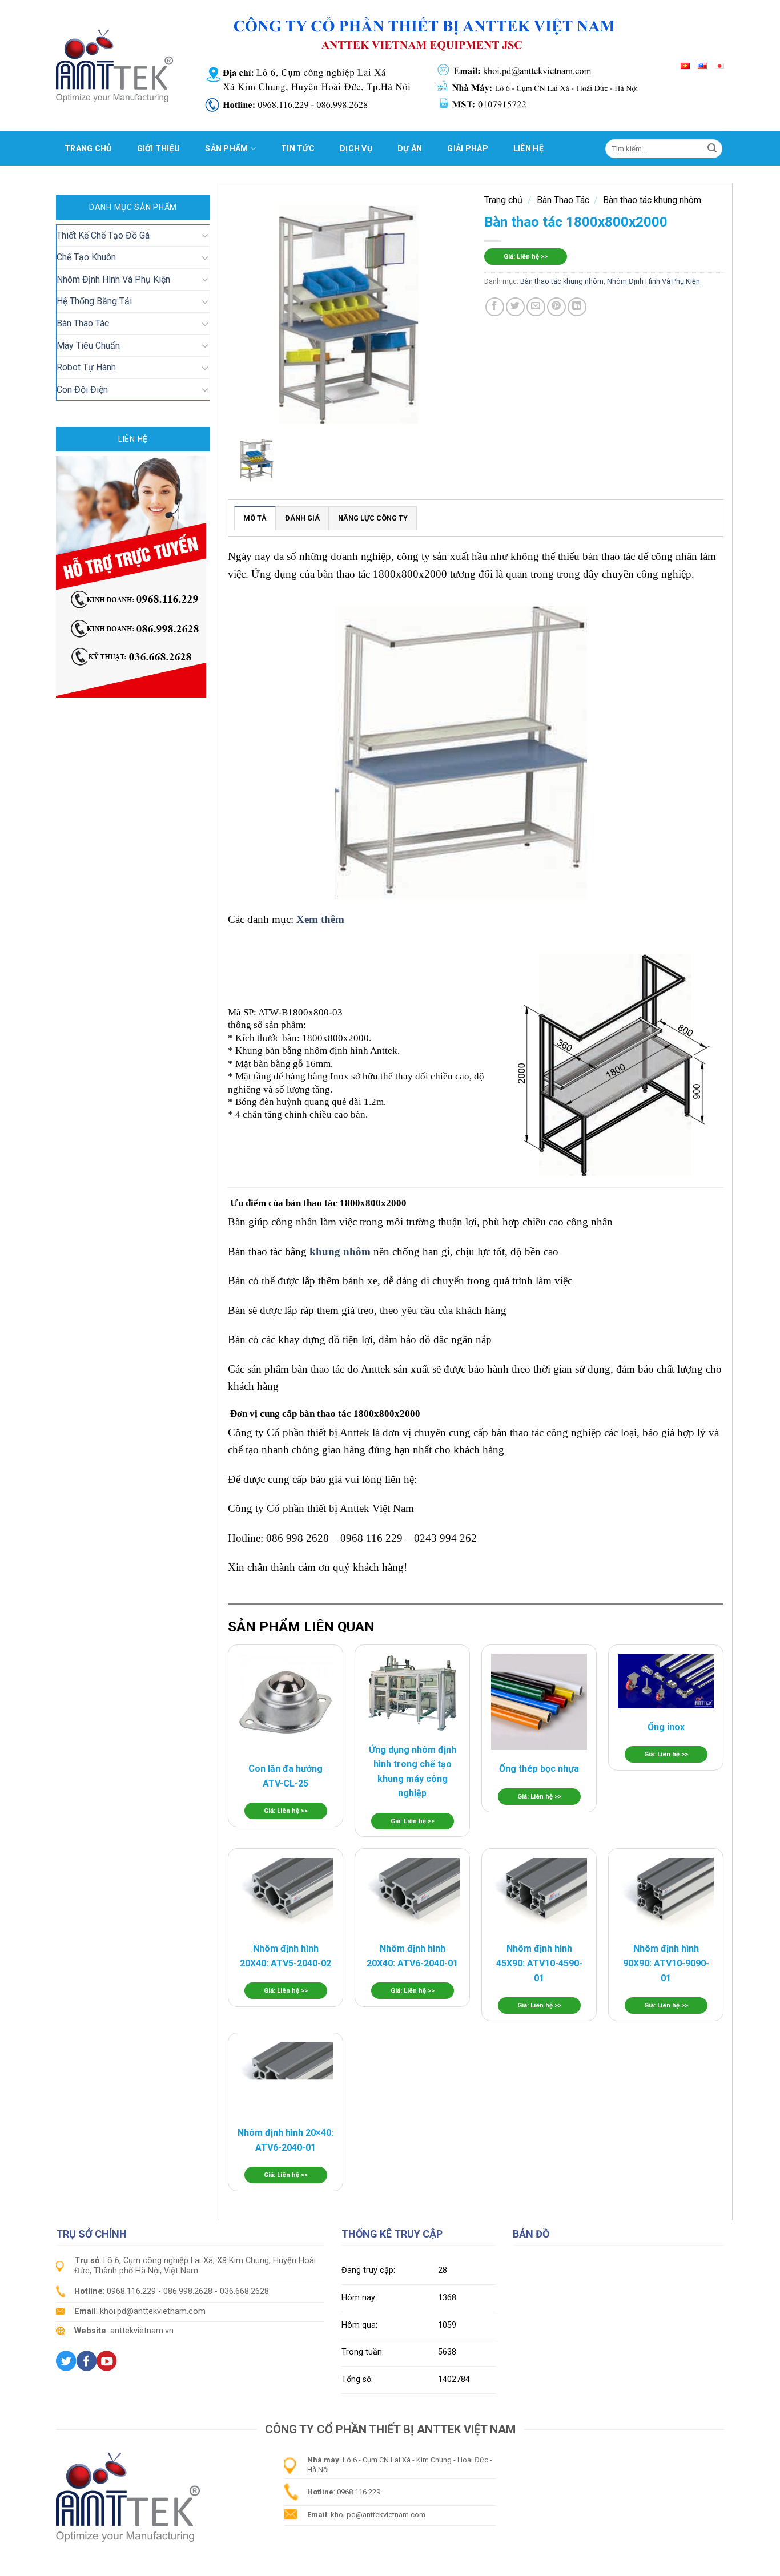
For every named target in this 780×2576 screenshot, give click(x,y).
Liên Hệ (528, 148)
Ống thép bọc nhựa (539, 1769)
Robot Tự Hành (86, 367)
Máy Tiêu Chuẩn (88, 346)
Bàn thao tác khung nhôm (652, 200)
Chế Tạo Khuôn (86, 257)
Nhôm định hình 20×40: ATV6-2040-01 (286, 2140)
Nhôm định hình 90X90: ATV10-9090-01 (666, 1963)
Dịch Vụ (356, 148)
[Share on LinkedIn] (577, 307)
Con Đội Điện (82, 390)
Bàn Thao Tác (83, 323)
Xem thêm (322, 919)
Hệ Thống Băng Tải (94, 301)
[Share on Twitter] (515, 307)
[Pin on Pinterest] (556, 307)
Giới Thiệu (159, 148)
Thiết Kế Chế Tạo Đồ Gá (103, 235)
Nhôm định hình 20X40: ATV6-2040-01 (412, 1956)
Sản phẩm (226, 148)
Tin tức (298, 148)
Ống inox (666, 1727)
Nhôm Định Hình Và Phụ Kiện (113, 279)
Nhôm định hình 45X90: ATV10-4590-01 (539, 1963)
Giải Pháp (468, 148)
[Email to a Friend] (536, 307)
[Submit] (712, 148)
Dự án (410, 148)
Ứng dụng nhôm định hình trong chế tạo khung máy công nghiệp (413, 1772)
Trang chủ (88, 148)
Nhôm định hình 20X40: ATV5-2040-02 (286, 1956)
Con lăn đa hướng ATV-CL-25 (286, 1776)
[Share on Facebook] (495, 307)
